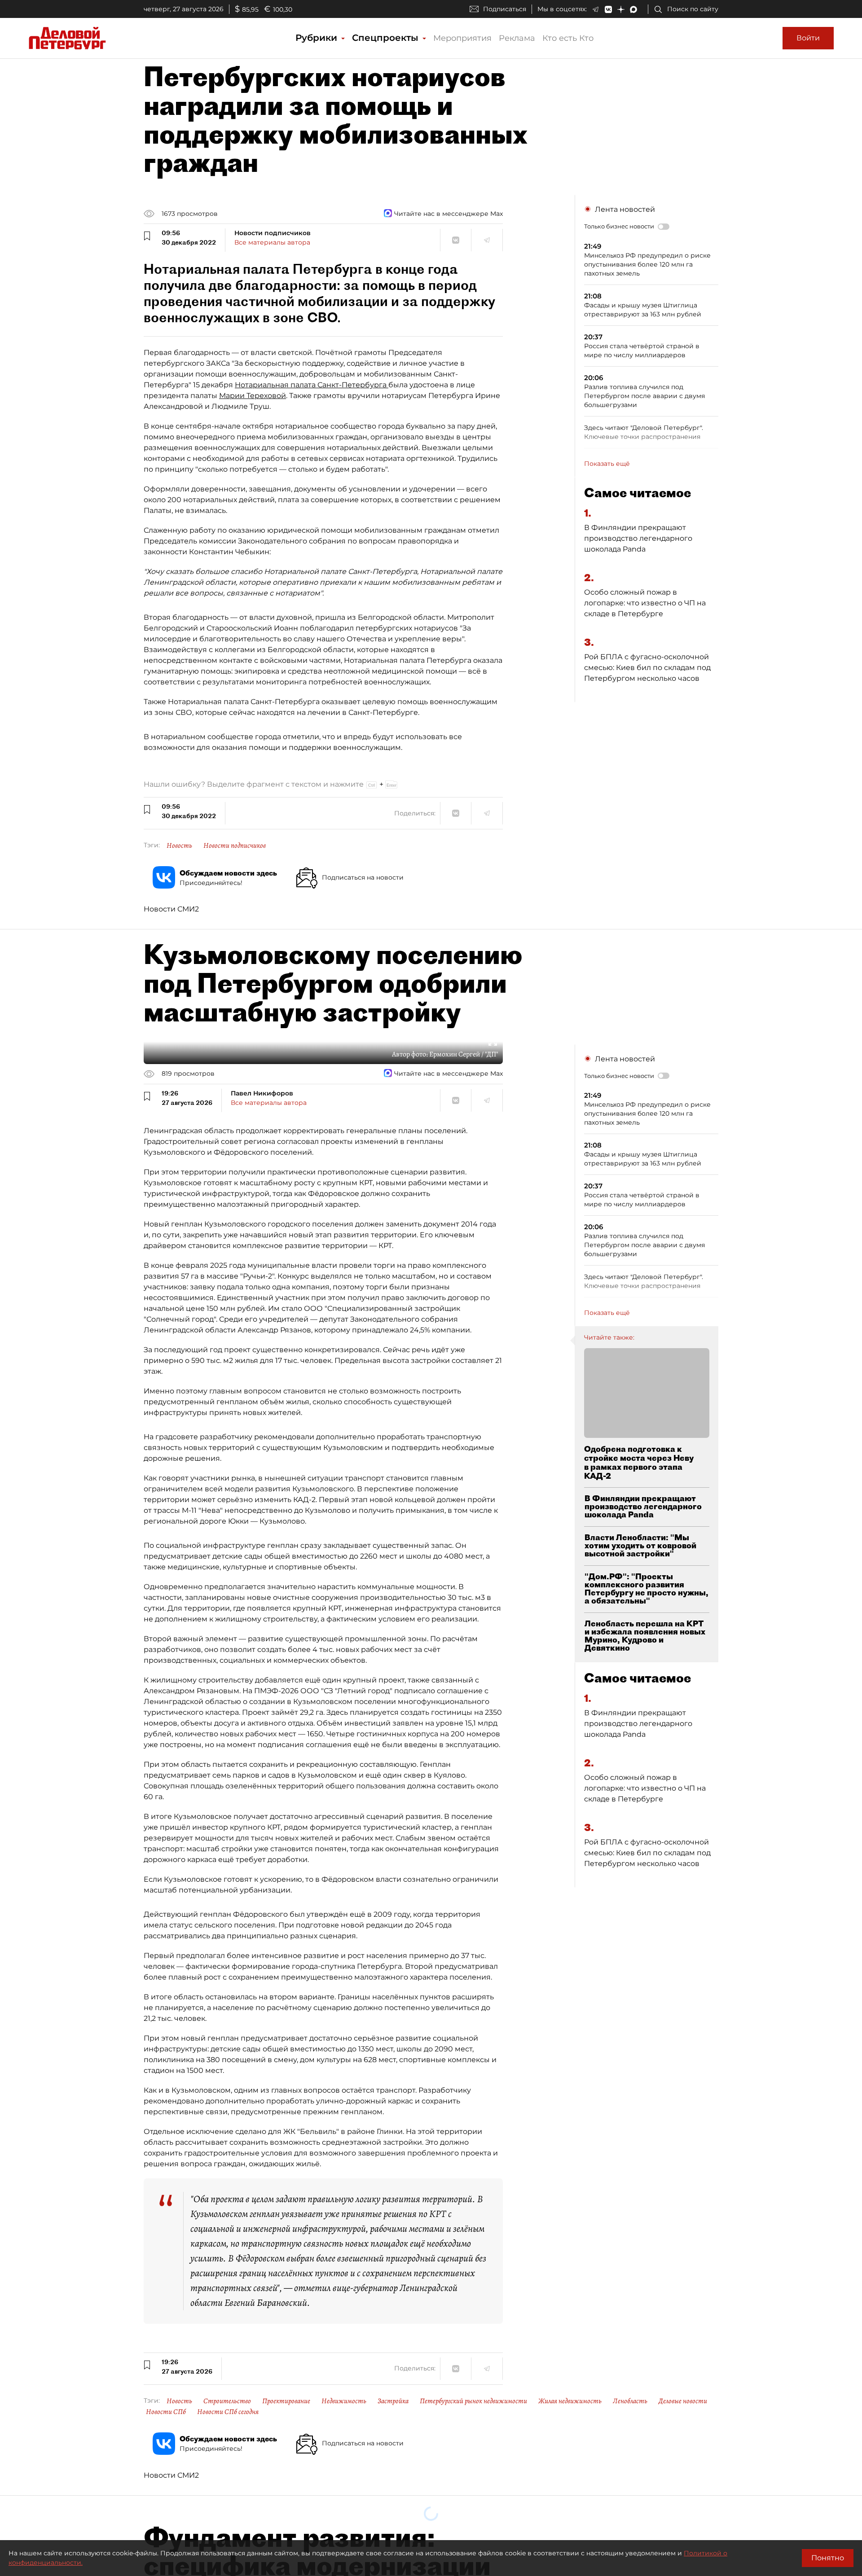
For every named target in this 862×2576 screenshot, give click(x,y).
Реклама (517, 38)
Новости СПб (166, 2412)
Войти (808, 38)
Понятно (828, 2558)
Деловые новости (683, 2401)
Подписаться (505, 9)
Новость (179, 846)
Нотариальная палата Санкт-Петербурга (312, 385)
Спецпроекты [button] (387, 38)
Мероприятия (462, 38)
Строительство (227, 2401)
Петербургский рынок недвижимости (473, 2401)
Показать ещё (607, 464)
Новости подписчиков (235, 846)
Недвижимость (344, 2401)
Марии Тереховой (253, 396)
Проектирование (286, 2401)
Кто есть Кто (568, 38)
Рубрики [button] (318, 38)
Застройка (393, 2401)
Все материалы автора (272, 242)
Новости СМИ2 (171, 909)
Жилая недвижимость (570, 2401)
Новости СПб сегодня (228, 2412)
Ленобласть (630, 2401)
